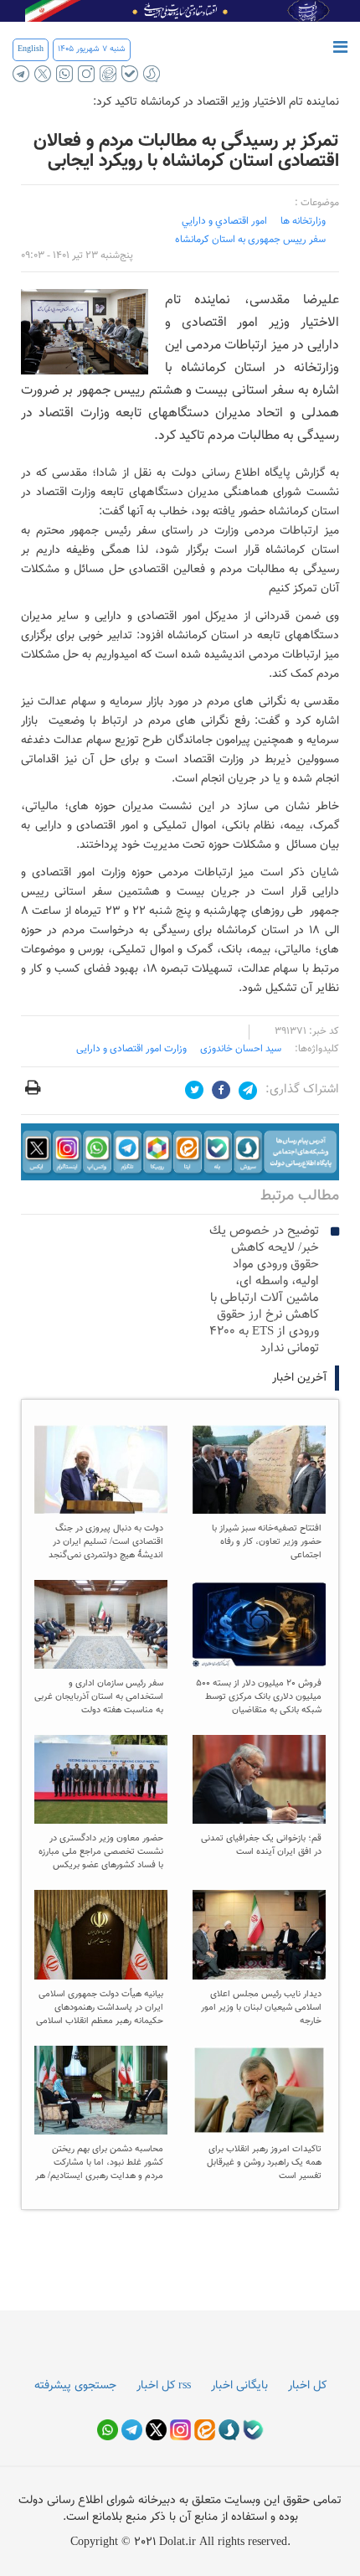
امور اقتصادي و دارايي (224, 221)
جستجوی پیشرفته (75, 2386)
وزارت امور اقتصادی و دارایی (131, 1049)
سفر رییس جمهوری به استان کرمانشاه (250, 240)
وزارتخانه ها (303, 221)
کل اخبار (307, 2386)
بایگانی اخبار (239, 2386)
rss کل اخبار (164, 2386)
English (31, 49)
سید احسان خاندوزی (241, 1049)
